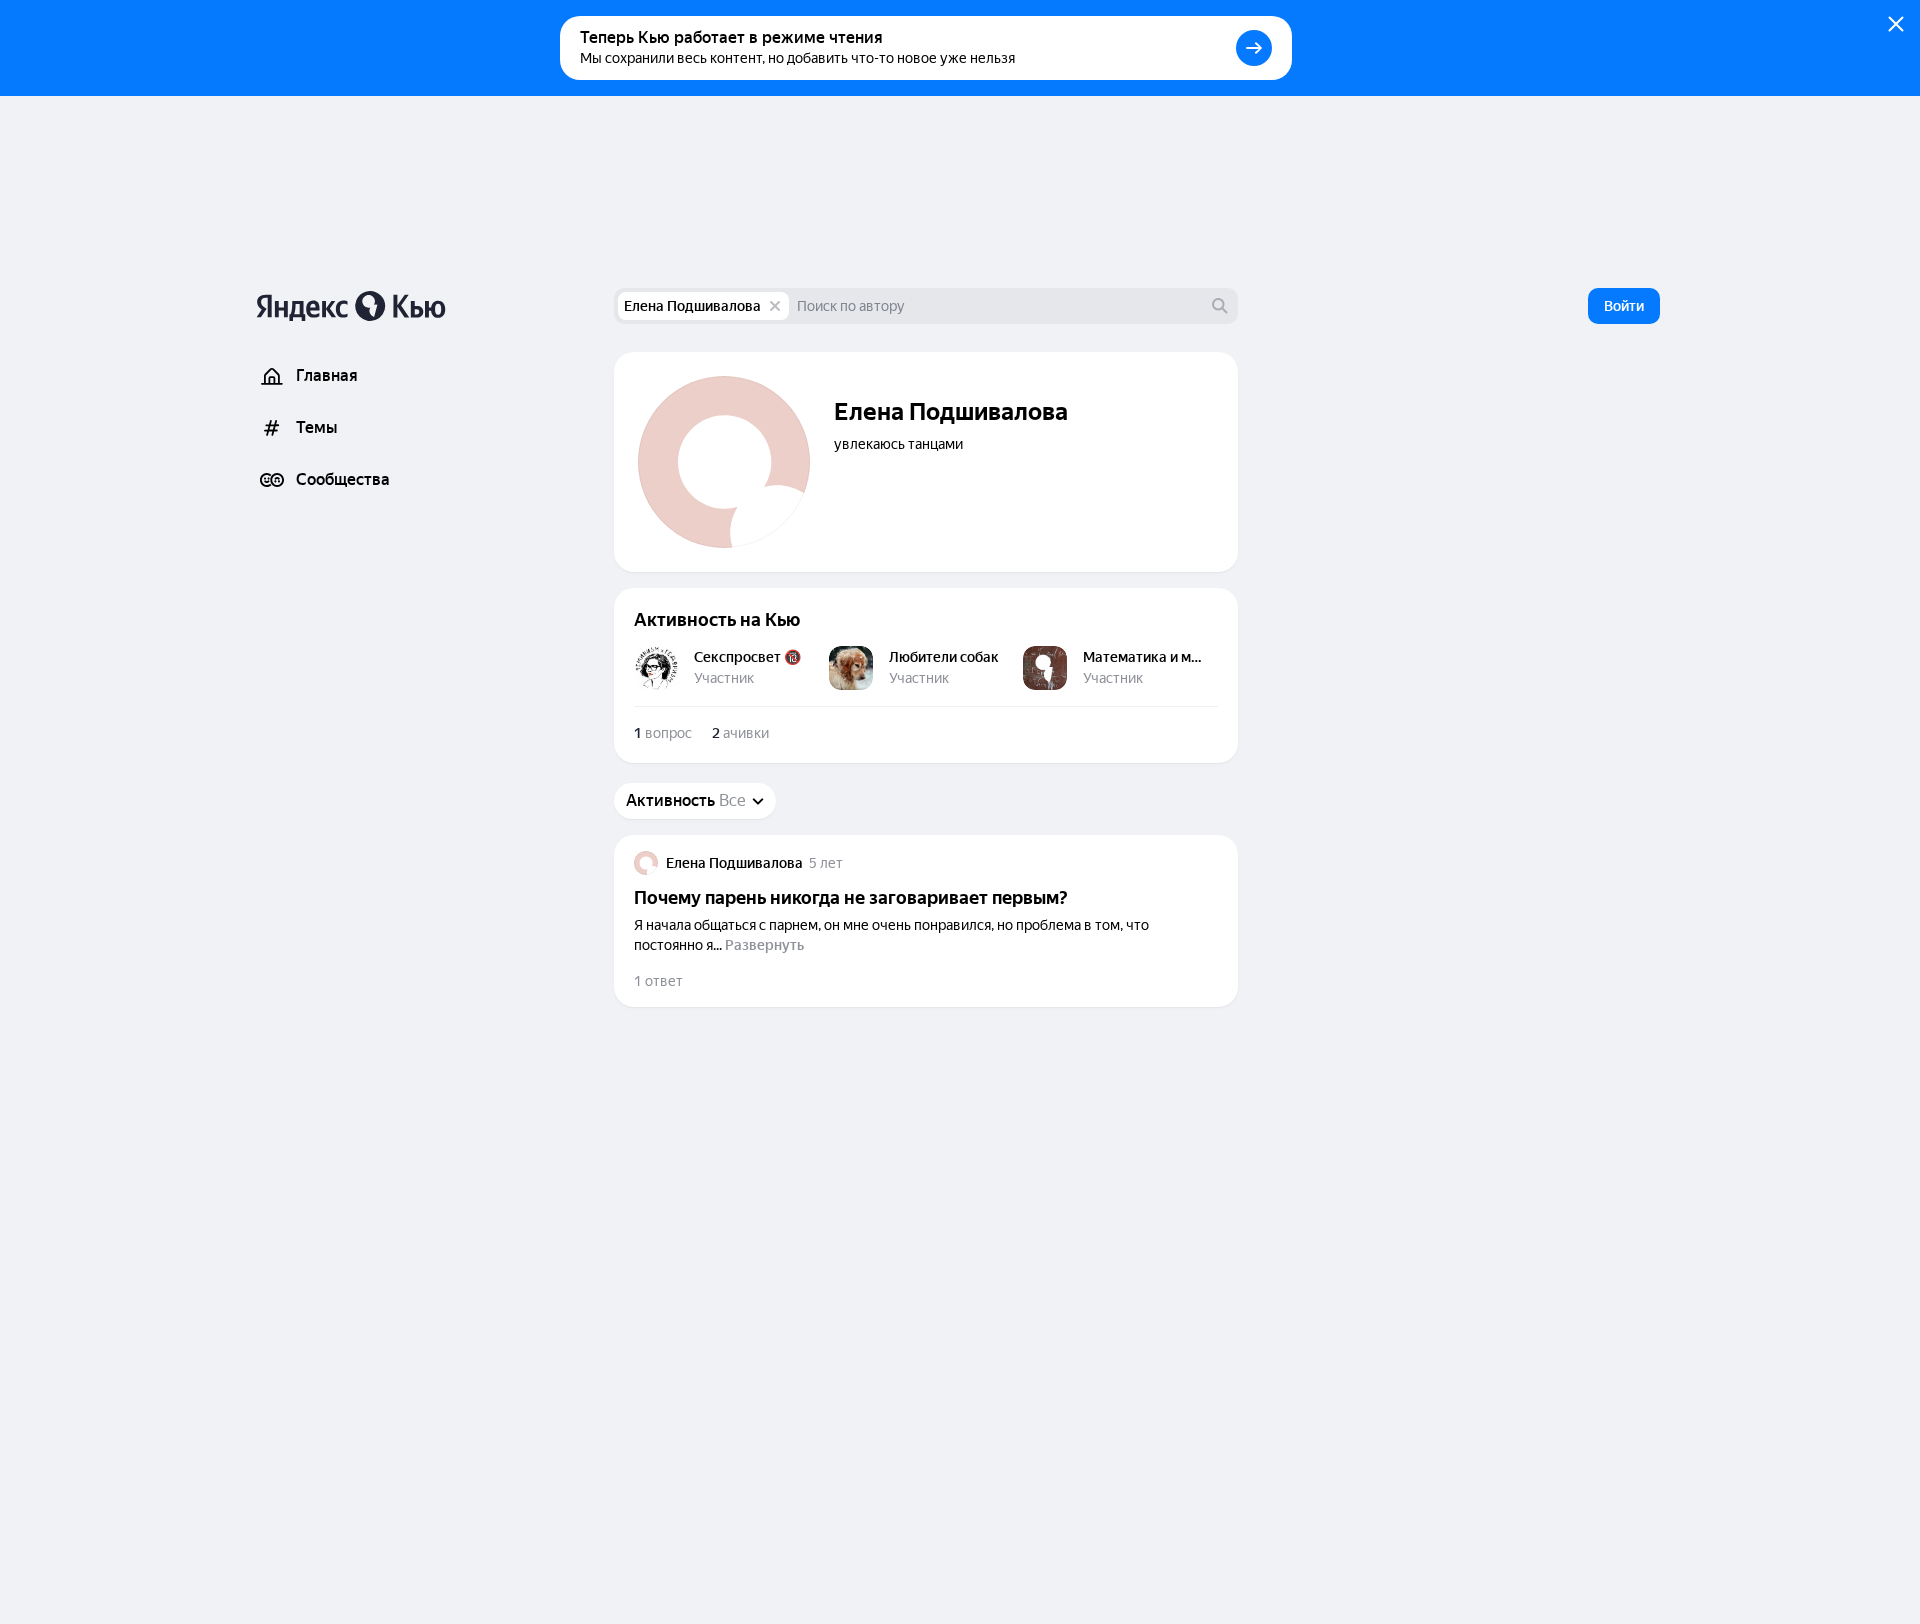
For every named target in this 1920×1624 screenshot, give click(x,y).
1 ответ (658, 981)
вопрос (663, 733)
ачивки (740, 733)
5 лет (826, 863)
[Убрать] (775, 306)
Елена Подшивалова (692, 306)
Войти (1624, 306)
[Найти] (1220, 306)
